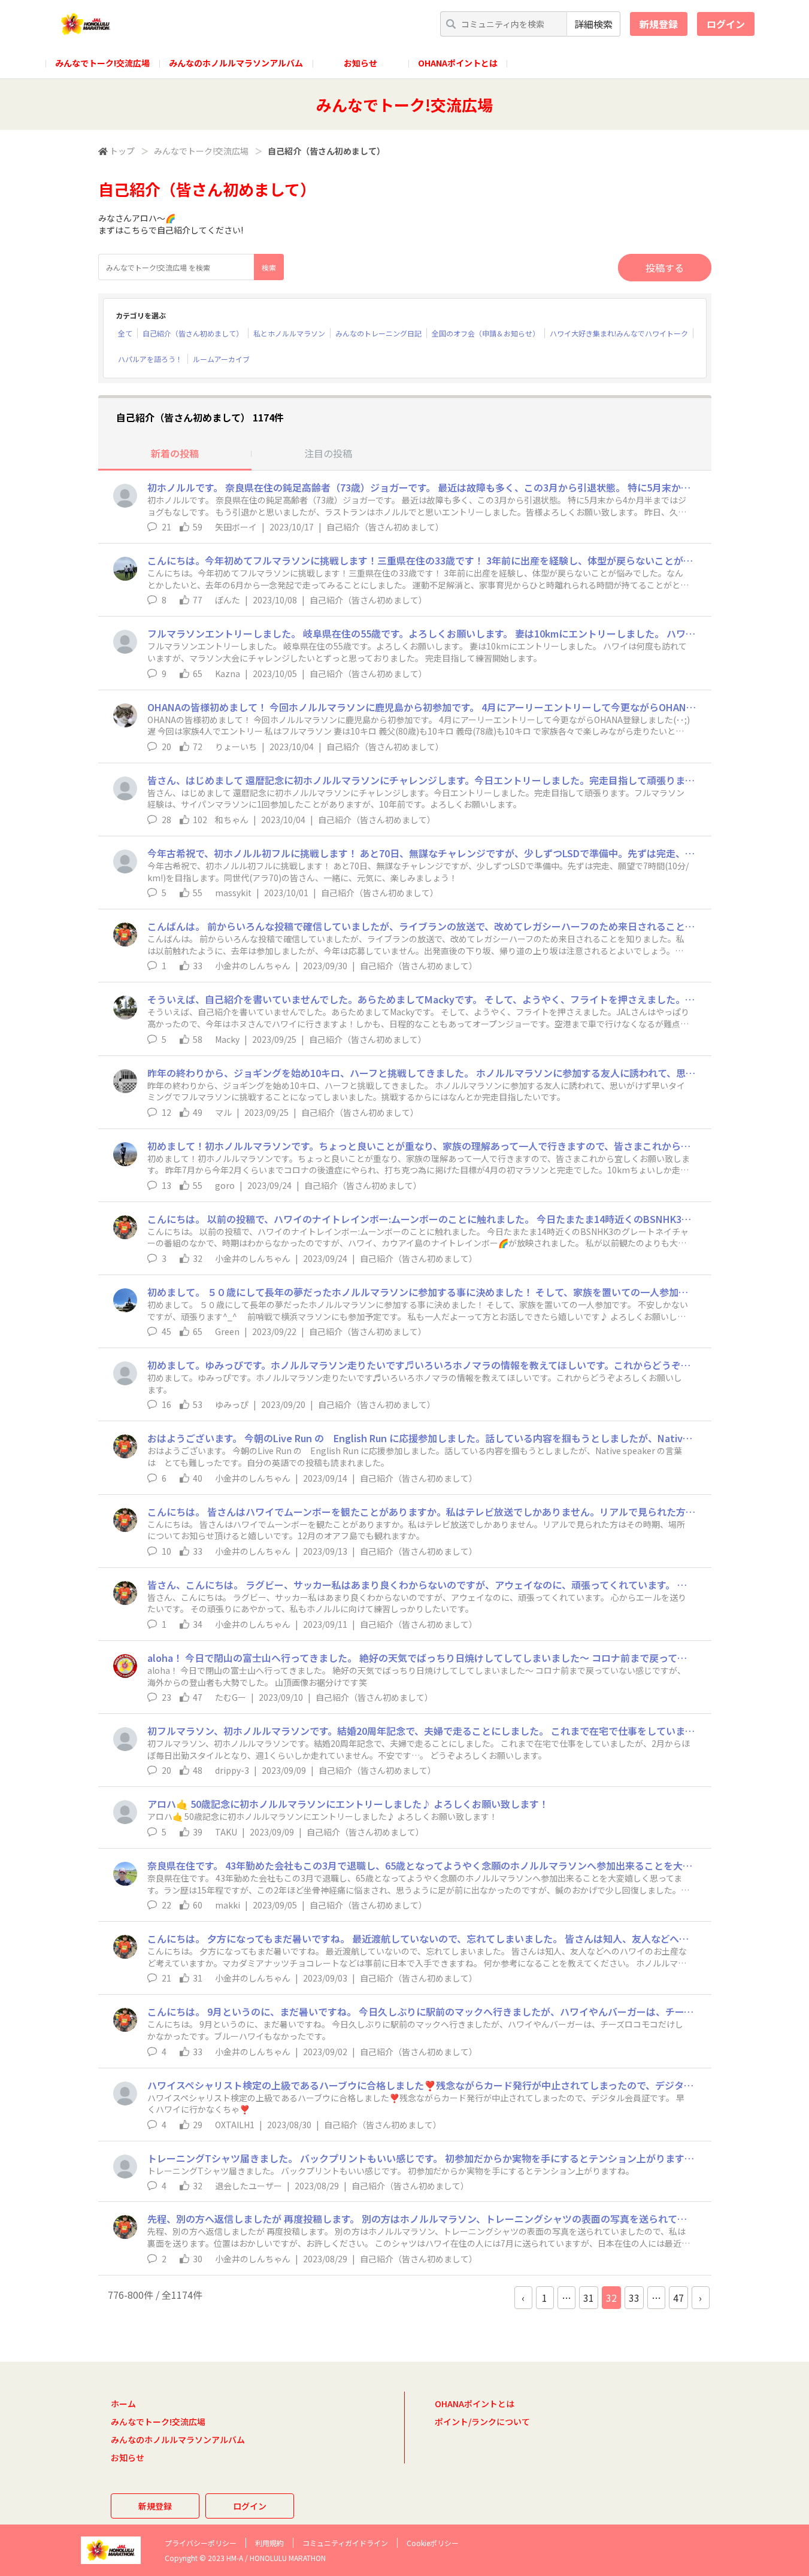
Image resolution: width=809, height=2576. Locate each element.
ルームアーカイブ (221, 359)
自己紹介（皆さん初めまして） (193, 333)
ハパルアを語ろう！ (150, 359)
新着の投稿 (175, 453)
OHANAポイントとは (458, 63)
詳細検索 (593, 24)
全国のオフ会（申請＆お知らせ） (486, 333)
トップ (122, 151)
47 (678, 2298)
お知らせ (360, 63)
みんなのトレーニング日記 (378, 333)
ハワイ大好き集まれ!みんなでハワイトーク (619, 333)
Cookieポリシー (433, 2543)
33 (634, 2298)
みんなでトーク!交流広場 (102, 63)
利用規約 (269, 2543)
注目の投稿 (328, 453)
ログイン (726, 24)
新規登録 (659, 24)
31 (589, 2298)
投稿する (665, 268)
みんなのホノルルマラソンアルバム (236, 63)
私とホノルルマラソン (289, 333)
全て (125, 333)
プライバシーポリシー (201, 2543)
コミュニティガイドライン (345, 2543)
